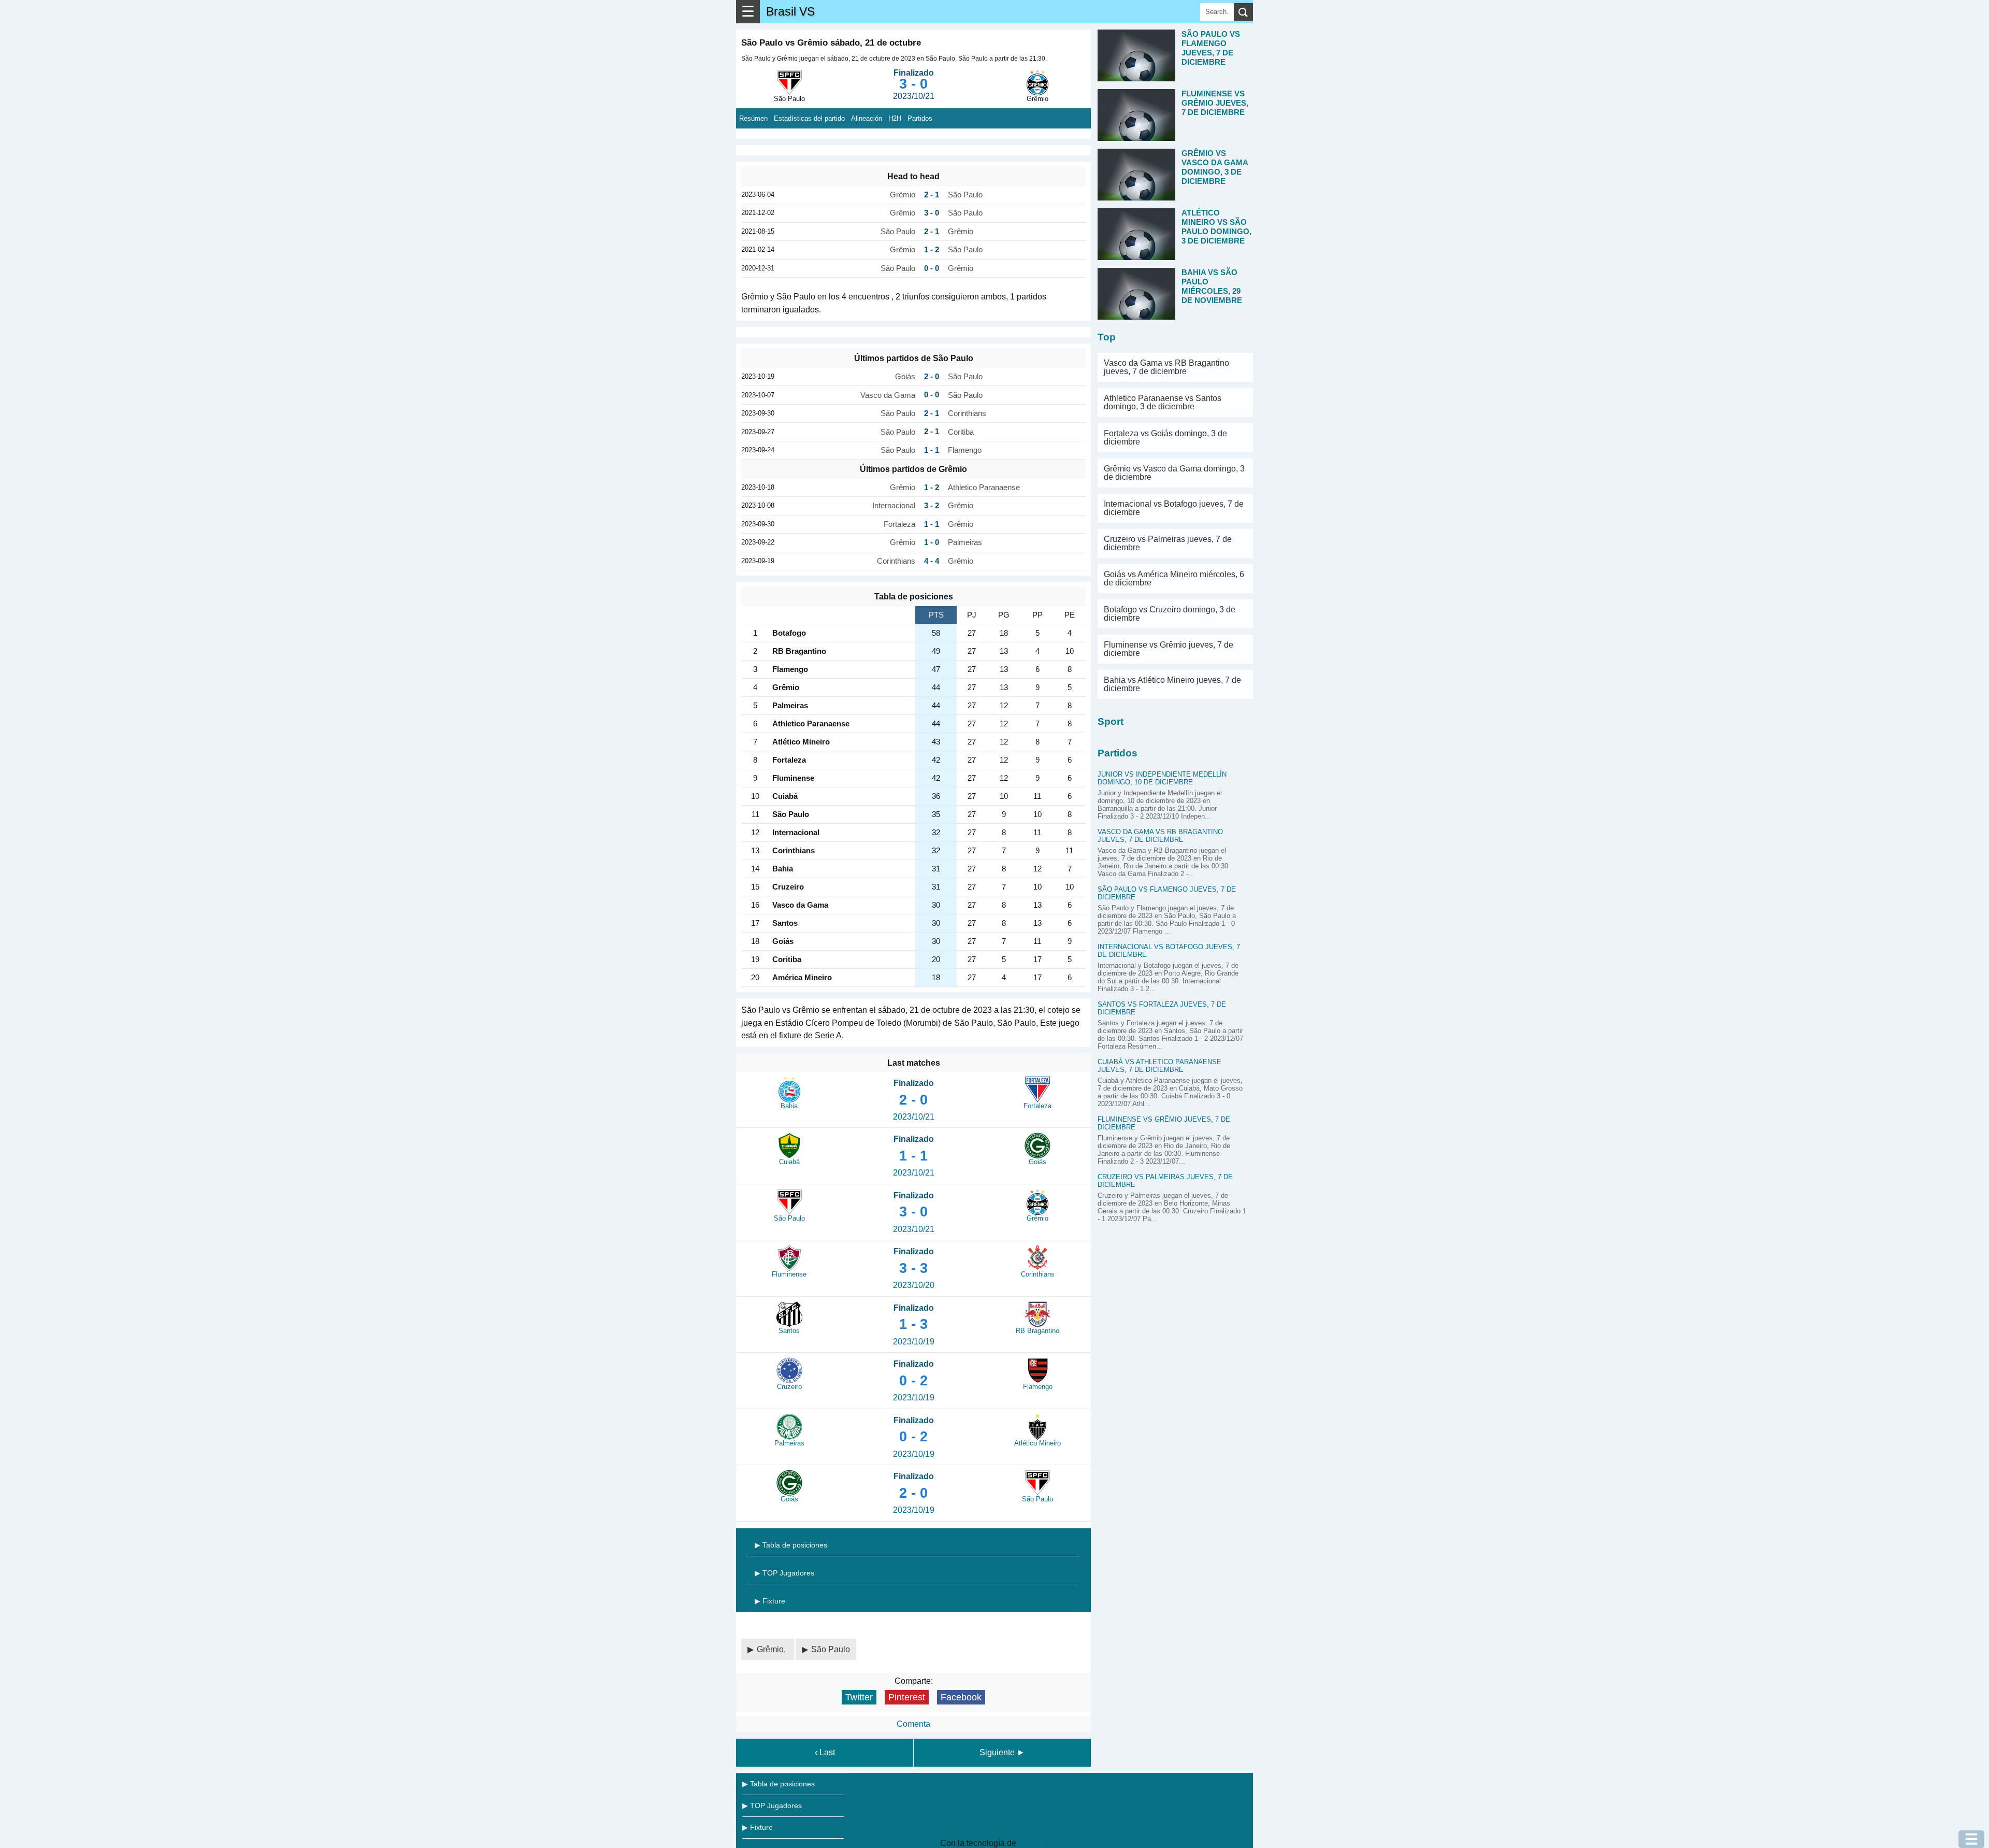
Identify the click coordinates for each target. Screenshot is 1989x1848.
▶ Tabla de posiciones (791, 1545)
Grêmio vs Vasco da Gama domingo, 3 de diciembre (1174, 473)
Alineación (867, 118)
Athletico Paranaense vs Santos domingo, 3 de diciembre (1163, 402)
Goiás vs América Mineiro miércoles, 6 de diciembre (1174, 578)
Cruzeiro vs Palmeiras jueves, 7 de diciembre (1168, 543)
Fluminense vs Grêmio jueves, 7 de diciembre (1169, 649)
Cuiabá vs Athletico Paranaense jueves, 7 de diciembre (1159, 1066)
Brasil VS (790, 11)
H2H (895, 118)
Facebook (961, 1697)
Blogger (1033, 1843)
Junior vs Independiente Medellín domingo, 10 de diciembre (1162, 778)
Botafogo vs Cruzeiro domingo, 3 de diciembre (1170, 614)
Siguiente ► (1002, 1752)
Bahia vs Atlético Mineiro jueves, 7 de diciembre (1172, 684)
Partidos (920, 118)
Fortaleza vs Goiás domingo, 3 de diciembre (1165, 438)
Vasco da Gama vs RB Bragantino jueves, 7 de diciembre (1166, 367)
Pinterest (907, 1697)
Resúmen (753, 118)
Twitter (859, 1697)
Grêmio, (772, 1649)
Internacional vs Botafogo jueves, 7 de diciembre (1174, 508)
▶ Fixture (770, 1601)
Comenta (913, 1724)
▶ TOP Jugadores (784, 1573)
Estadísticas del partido (809, 118)
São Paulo (831, 1649)
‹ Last (825, 1752)
